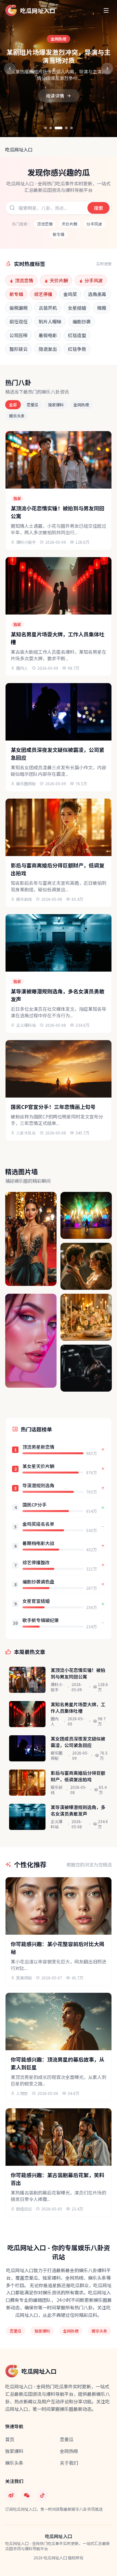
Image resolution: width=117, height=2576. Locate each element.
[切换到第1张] (45, 128)
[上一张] (10, 69)
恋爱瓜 (32, 405)
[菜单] (106, 10)
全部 (13, 405)
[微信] (27, 2495)
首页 (10, 2439)
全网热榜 (81, 405)
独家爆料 (56, 405)
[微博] (11, 2495)
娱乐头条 (17, 416)
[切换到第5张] (71, 128)
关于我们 (69, 2463)
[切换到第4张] (66, 128)
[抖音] (42, 2495)
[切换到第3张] (58, 128)
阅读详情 (55, 96)
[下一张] (107, 69)
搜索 (98, 208)
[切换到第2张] (51, 128)
